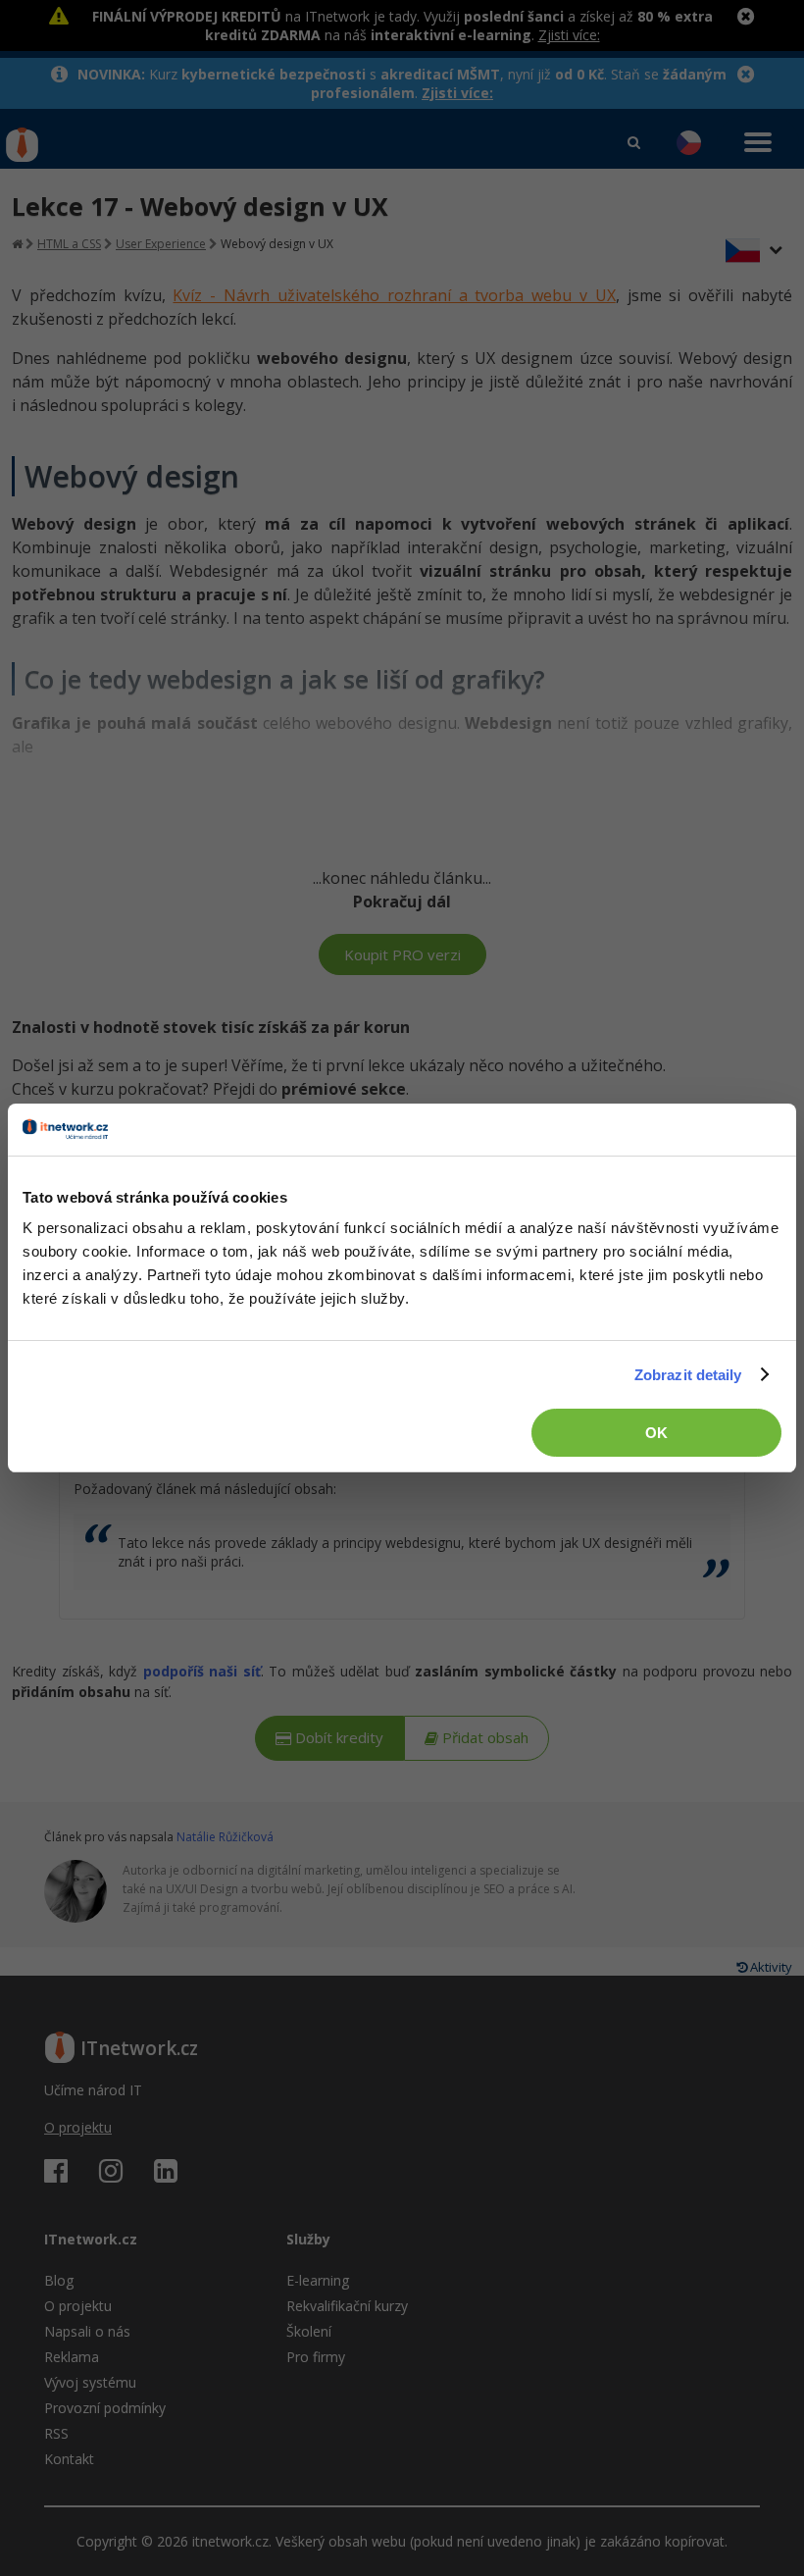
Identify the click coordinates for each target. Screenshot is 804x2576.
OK (656, 1433)
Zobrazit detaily (688, 1375)
